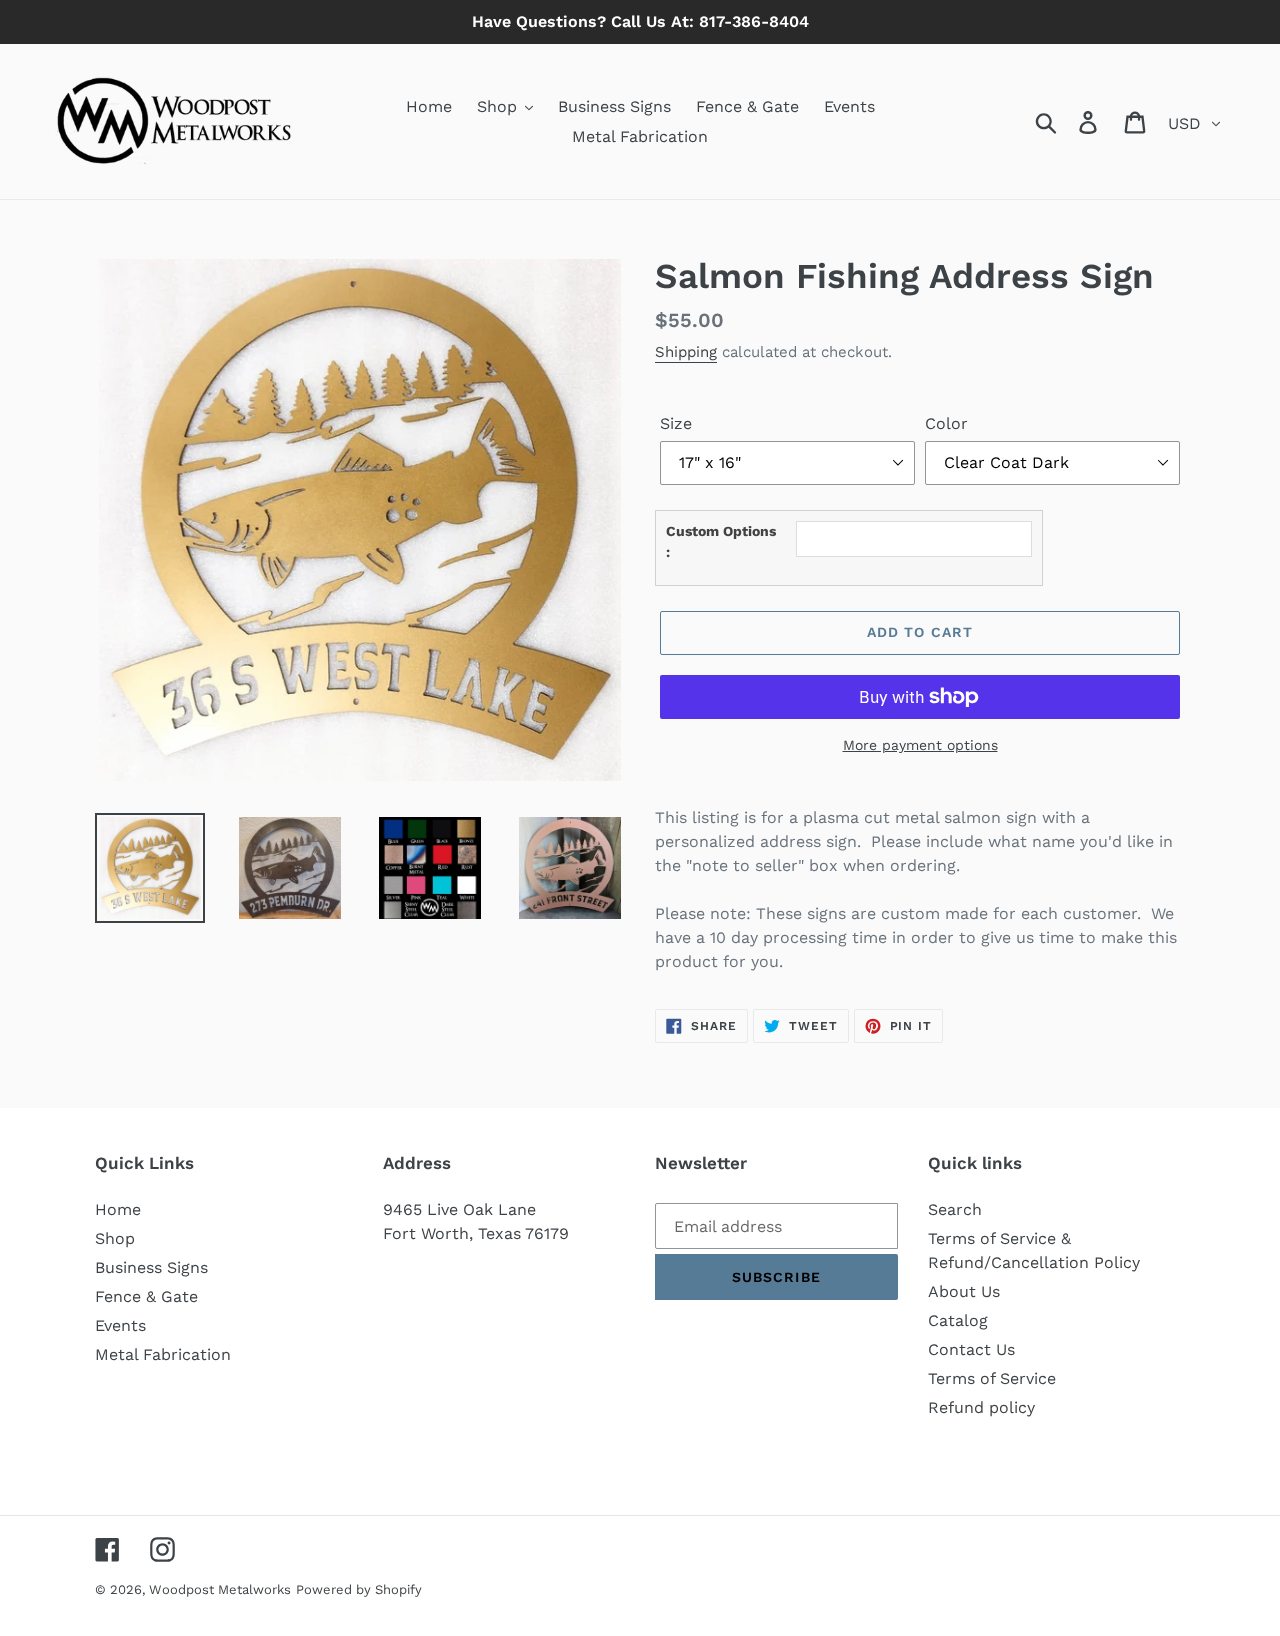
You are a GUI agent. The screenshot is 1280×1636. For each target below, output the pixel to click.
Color (946, 423)
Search (955, 1209)
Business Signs (151, 1267)
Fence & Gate (146, 1296)
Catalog (958, 1320)
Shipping (686, 352)
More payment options (920, 745)
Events (120, 1325)
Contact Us (971, 1349)
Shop (115, 1238)
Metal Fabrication (163, 1354)
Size (676, 423)
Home (118, 1209)
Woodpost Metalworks (220, 1589)
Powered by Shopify (359, 1589)
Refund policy (981, 1407)
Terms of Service (992, 1378)
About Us (964, 1291)
